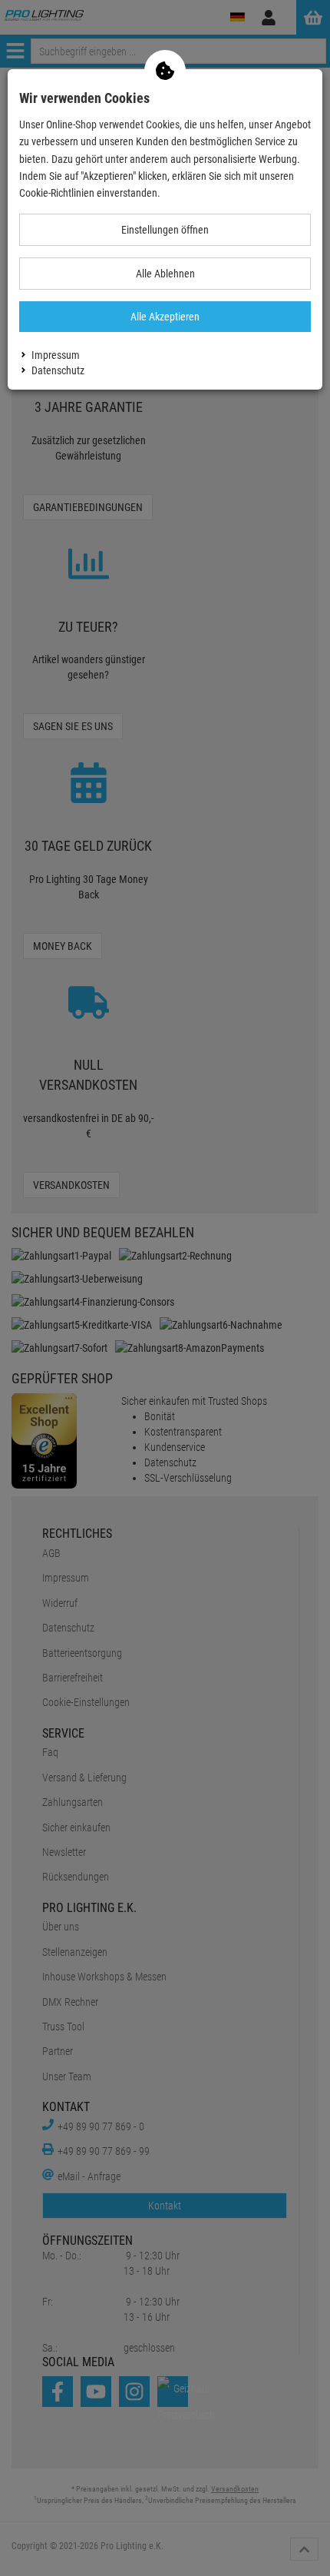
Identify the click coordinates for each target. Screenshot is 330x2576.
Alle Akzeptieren (165, 317)
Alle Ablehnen (165, 274)
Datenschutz (58, 370)
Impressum (56, 355)
